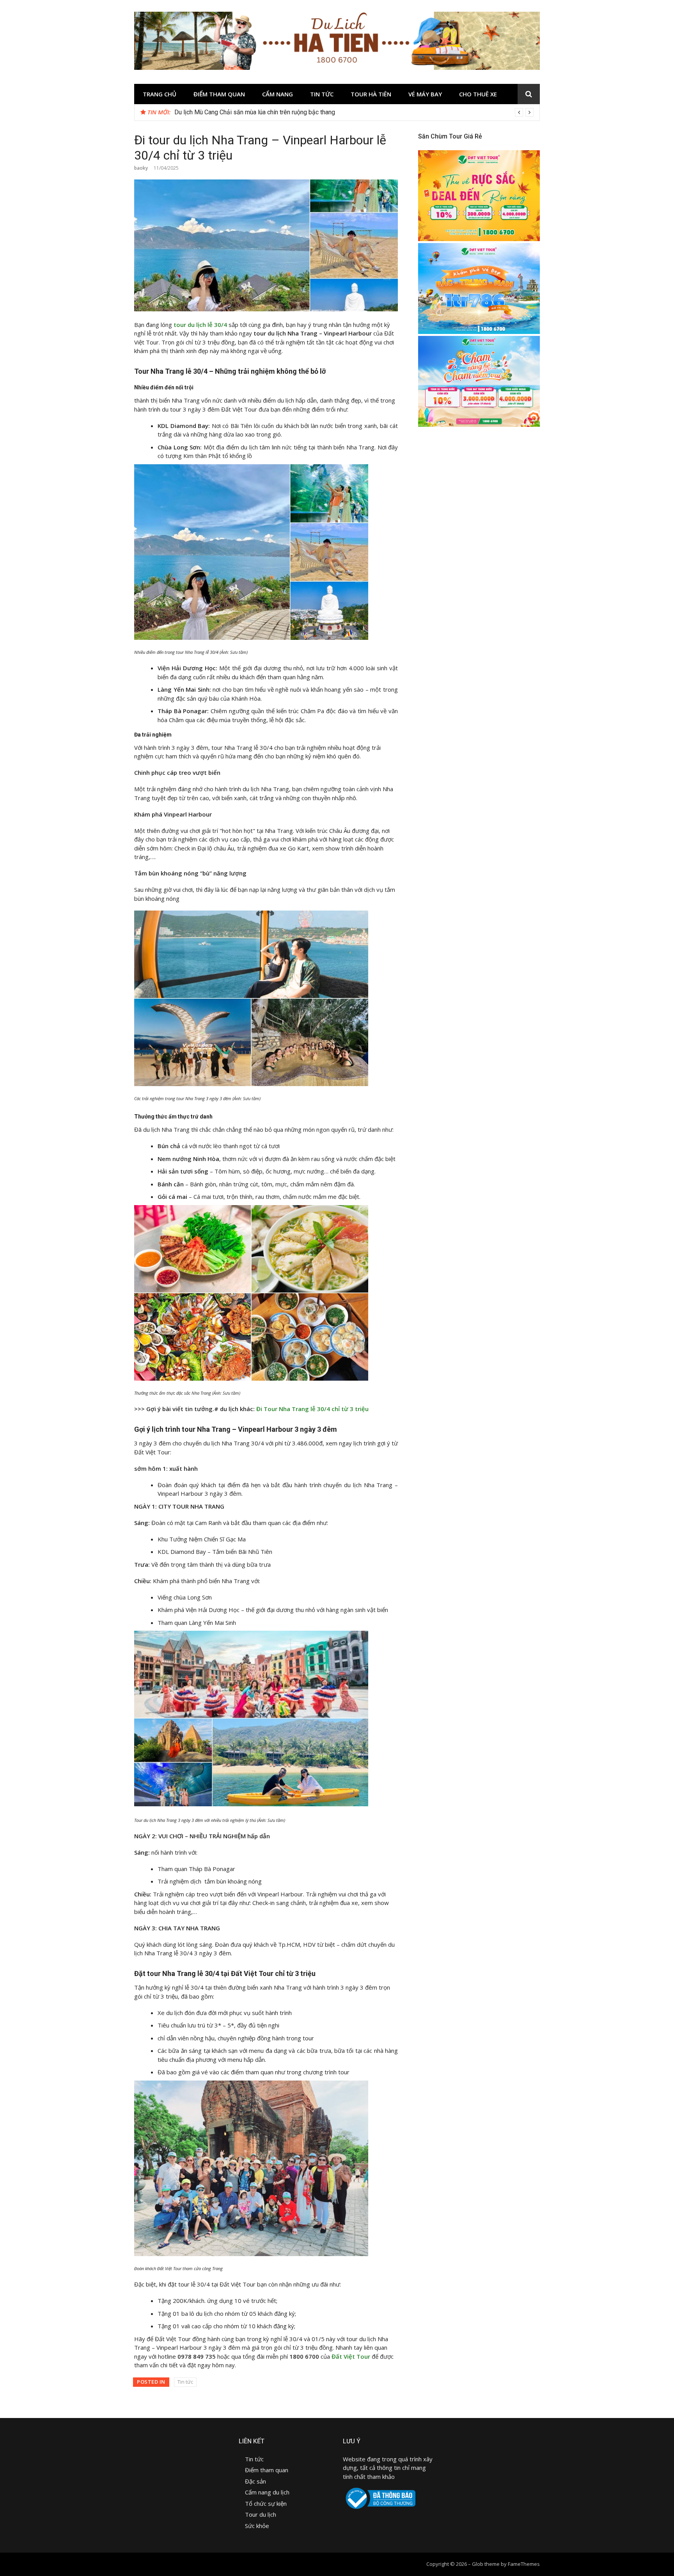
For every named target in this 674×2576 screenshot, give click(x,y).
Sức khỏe (257, 2526)
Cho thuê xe (478, 94)
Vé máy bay (425, 94)
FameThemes (524, 2564)
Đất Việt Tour (351, 2356)
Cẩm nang (278, 94)
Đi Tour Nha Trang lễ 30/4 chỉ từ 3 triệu (312, 1409)
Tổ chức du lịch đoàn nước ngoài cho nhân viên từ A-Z (247, 112)
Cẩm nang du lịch (267, 2492)
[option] (354, 112)
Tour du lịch (261, 2514)
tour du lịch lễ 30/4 (200, 325)
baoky (141, 168)
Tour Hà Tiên (371, 94)
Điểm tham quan (219, 94)
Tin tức (322, 94)
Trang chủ (160, 94)
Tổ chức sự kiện (266, 2503)
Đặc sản (256, 2481)
